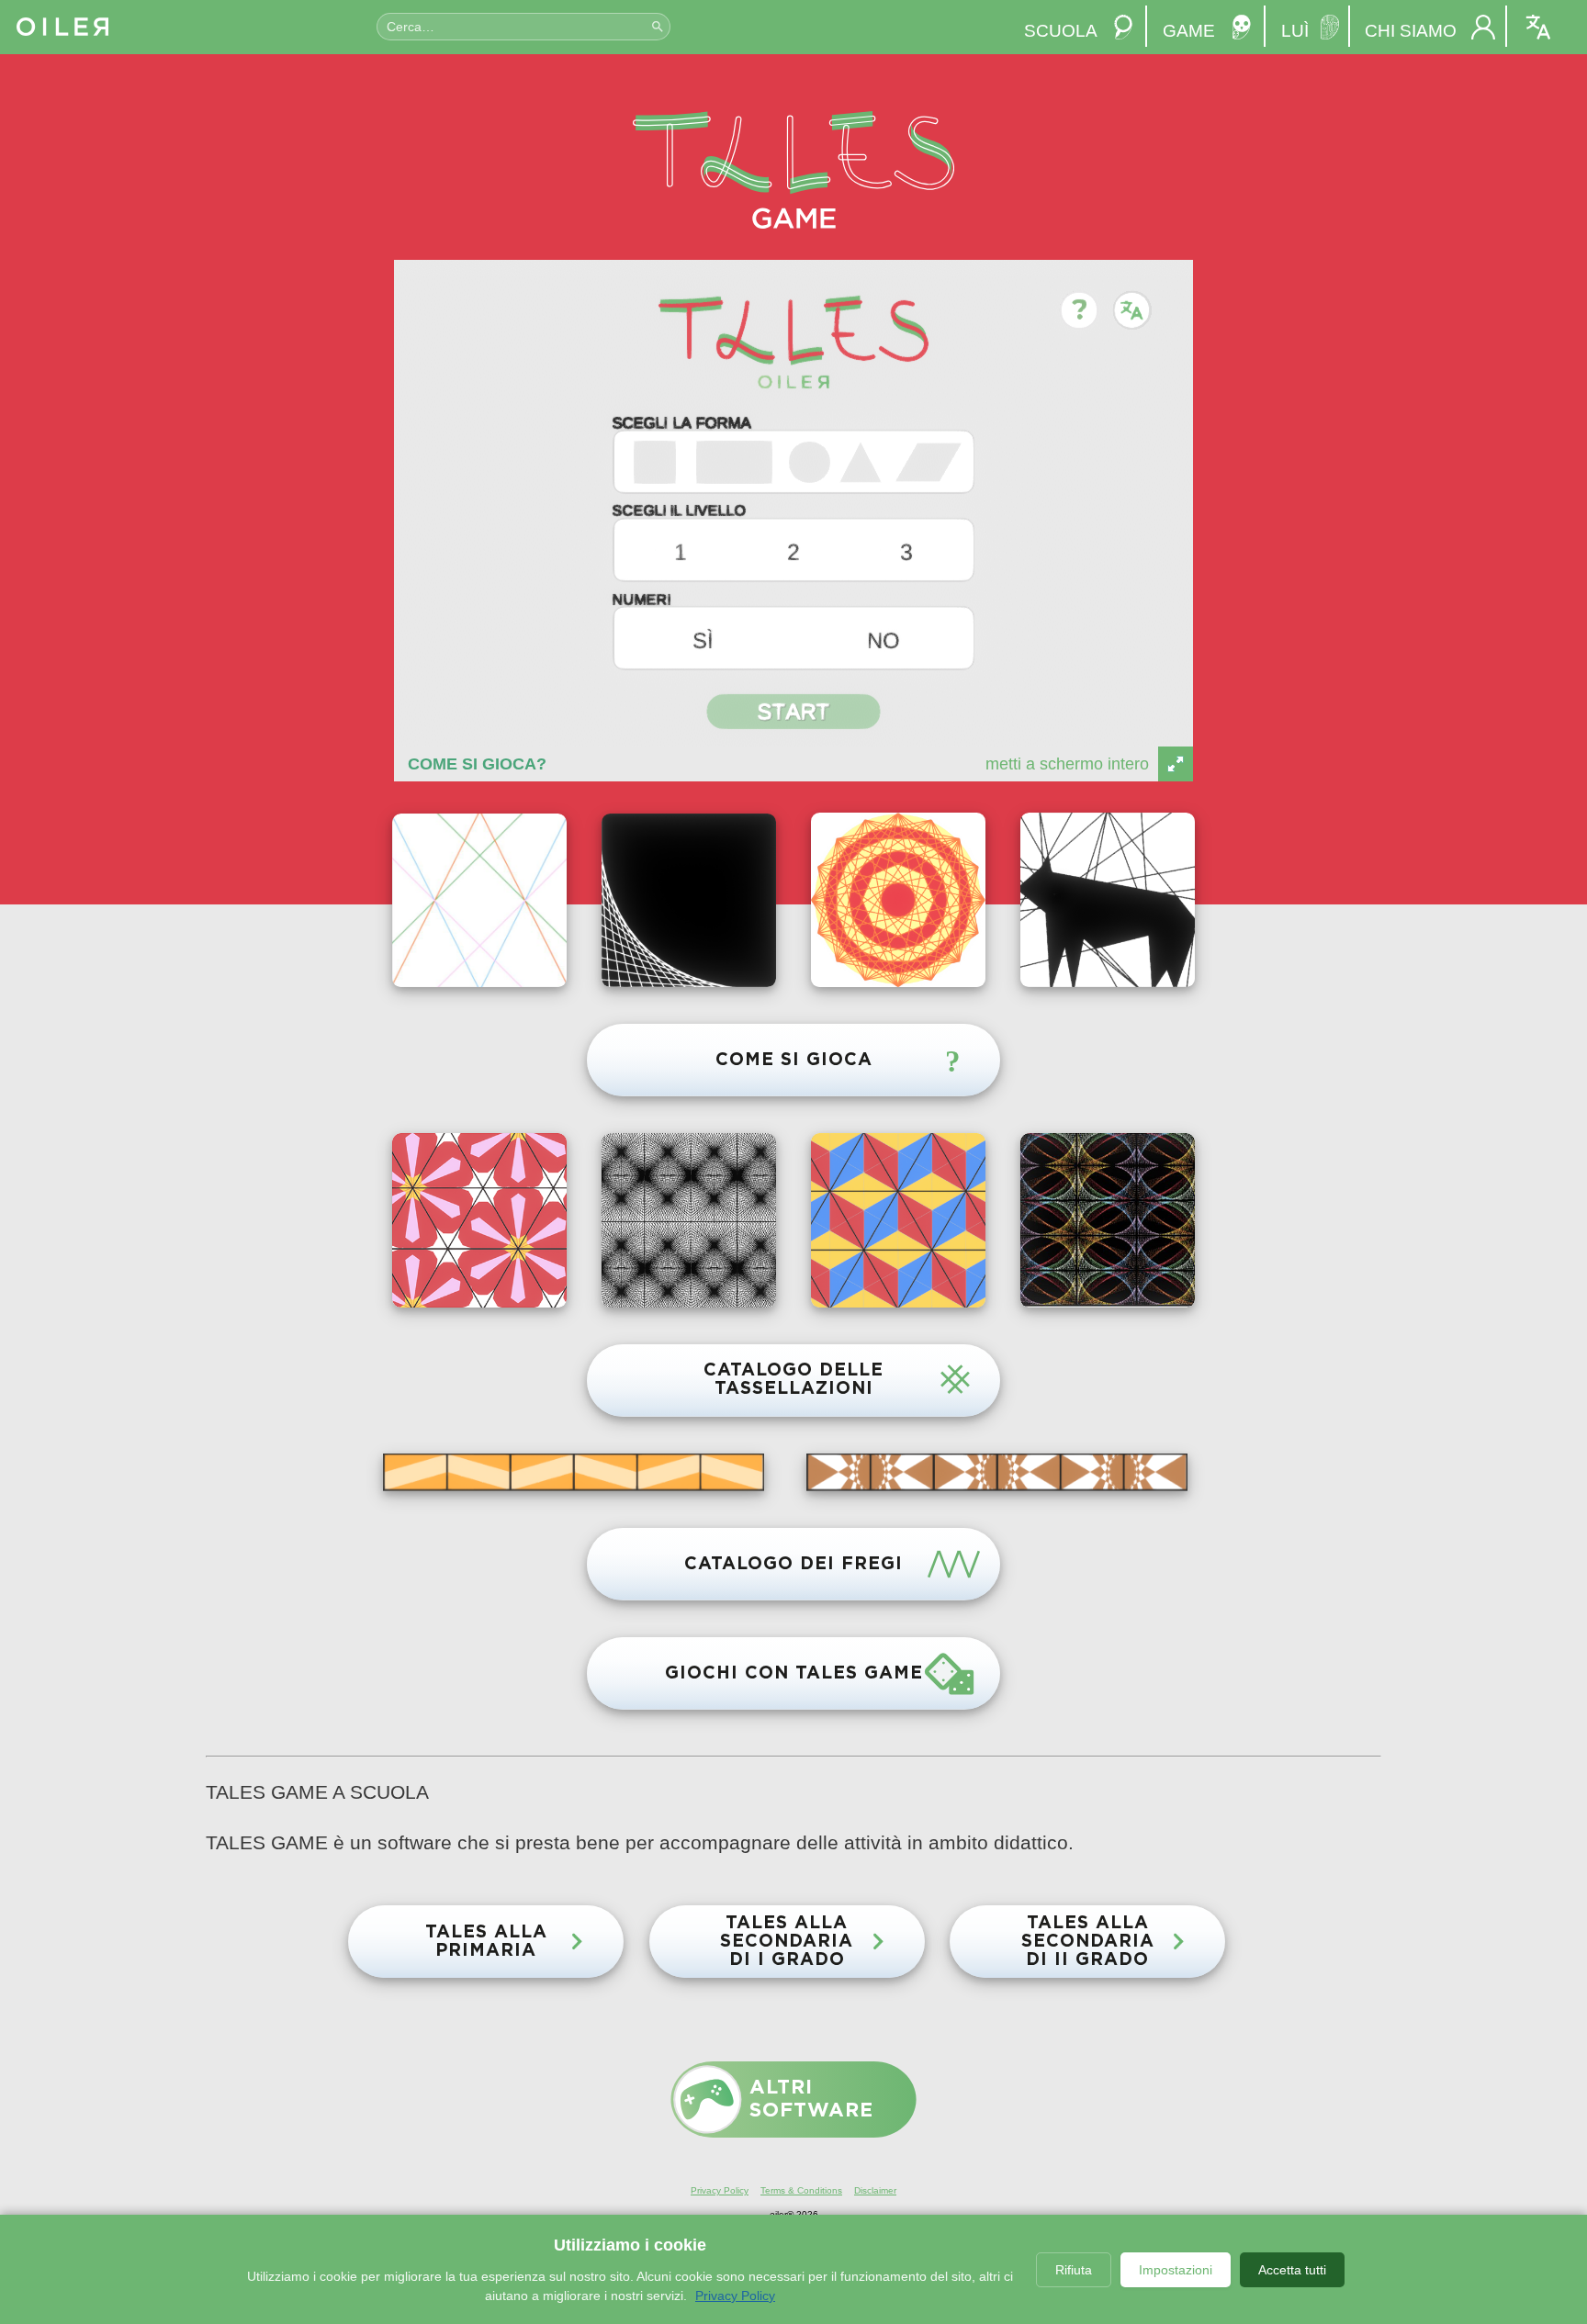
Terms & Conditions (801, 2190)
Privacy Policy (720, 2190)
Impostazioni (1176, 2270)
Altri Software (811, 2099)
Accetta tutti (1292, 2270)
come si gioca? (477, 764)
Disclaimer (875, 2190)
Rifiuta (1074, 2270)
